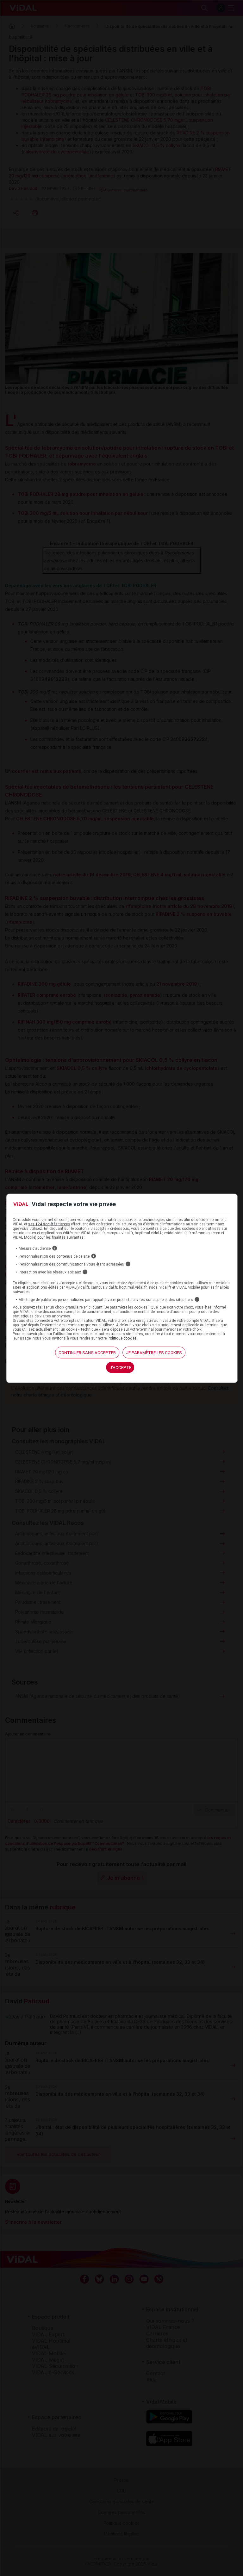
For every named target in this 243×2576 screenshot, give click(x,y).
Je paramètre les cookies (154, 1353)
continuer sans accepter (87, 1353)
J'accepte (120, 1368)
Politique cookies (122, 1338)
